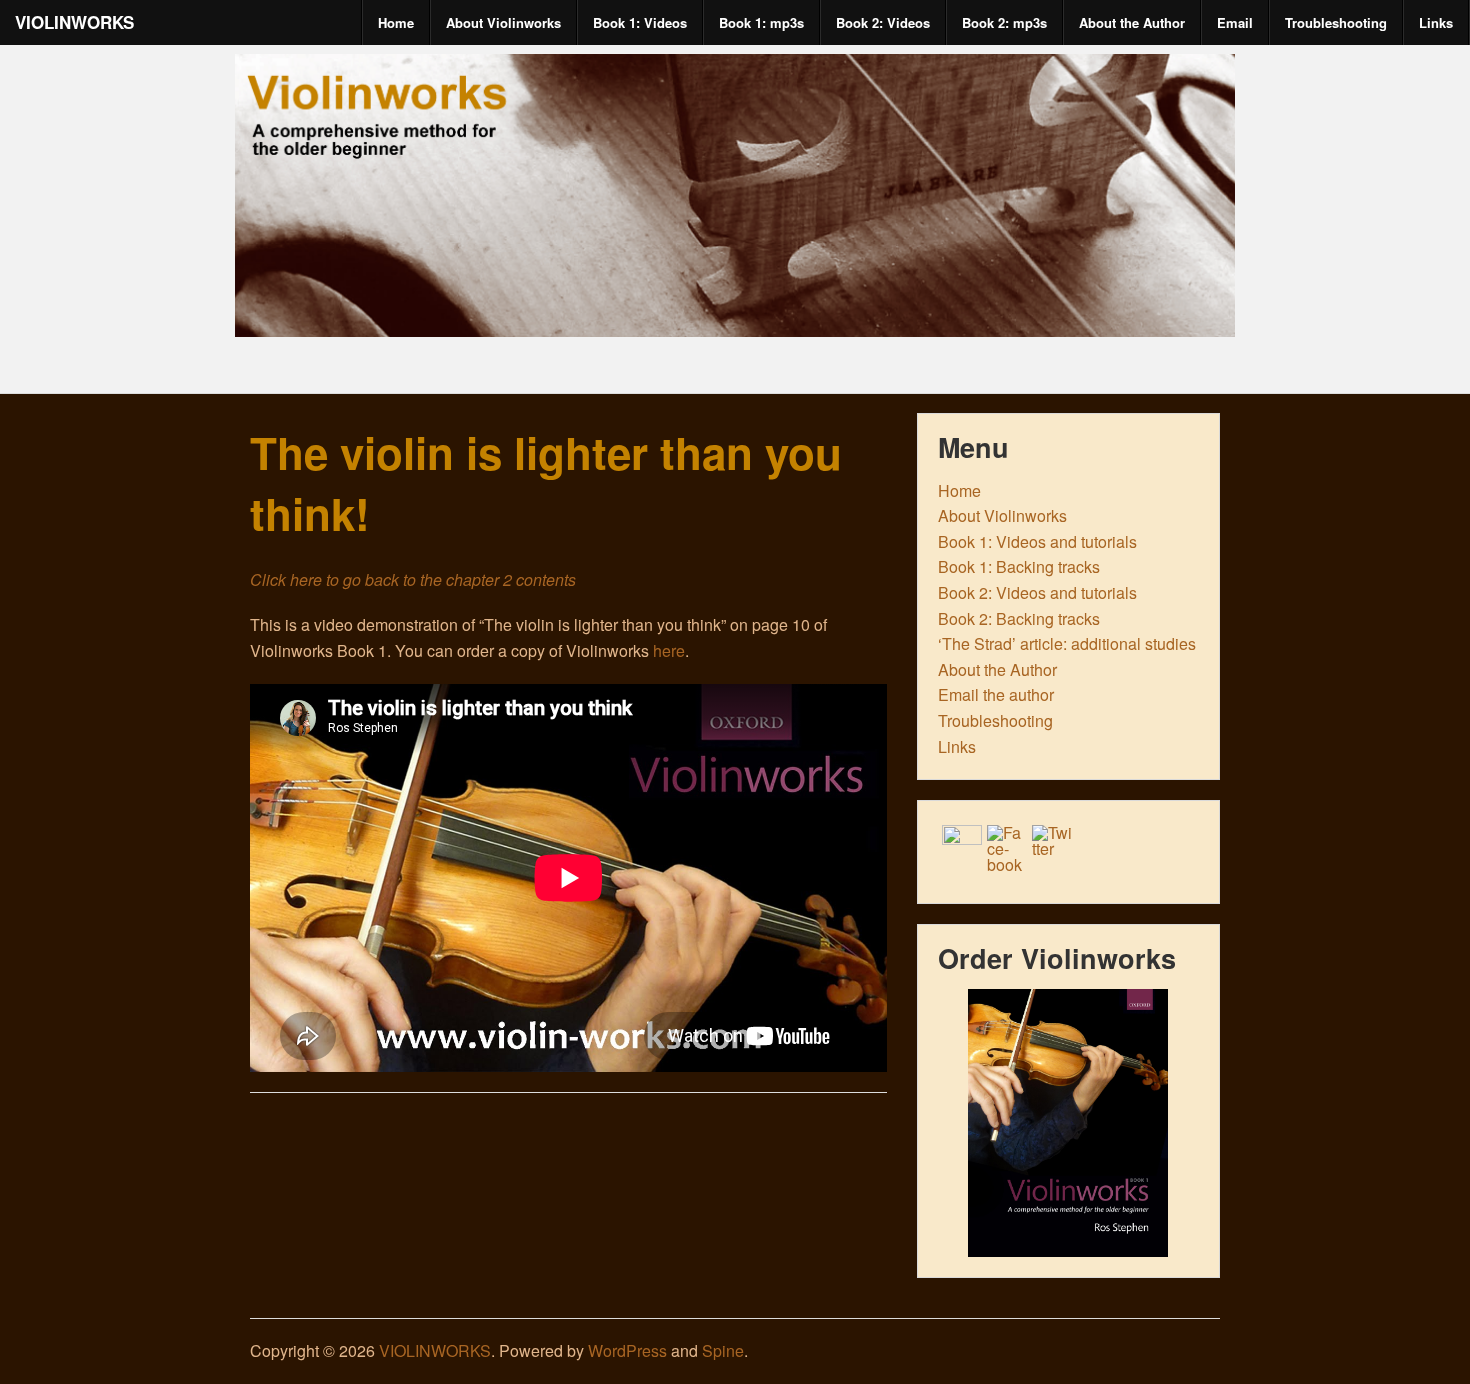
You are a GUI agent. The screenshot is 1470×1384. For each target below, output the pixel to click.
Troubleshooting (1336, 22)
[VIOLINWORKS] (735, 319)
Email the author (996, 694)
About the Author (1132, 22)
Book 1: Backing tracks (1019, 566)
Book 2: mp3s (1004, 22)
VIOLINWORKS (74, 22)
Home (396, 22)
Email (1235, 22)
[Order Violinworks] (1068, 1123)
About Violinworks (503, 22)
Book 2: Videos (883, 22)
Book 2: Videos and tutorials (1037, 592)
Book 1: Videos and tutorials (1037, 541)
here (669, 650)
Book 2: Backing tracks (1019, 618)
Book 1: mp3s (761, 22)
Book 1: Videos (640, 22)
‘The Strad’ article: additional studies (1067, 643)
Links (1436, 22)
